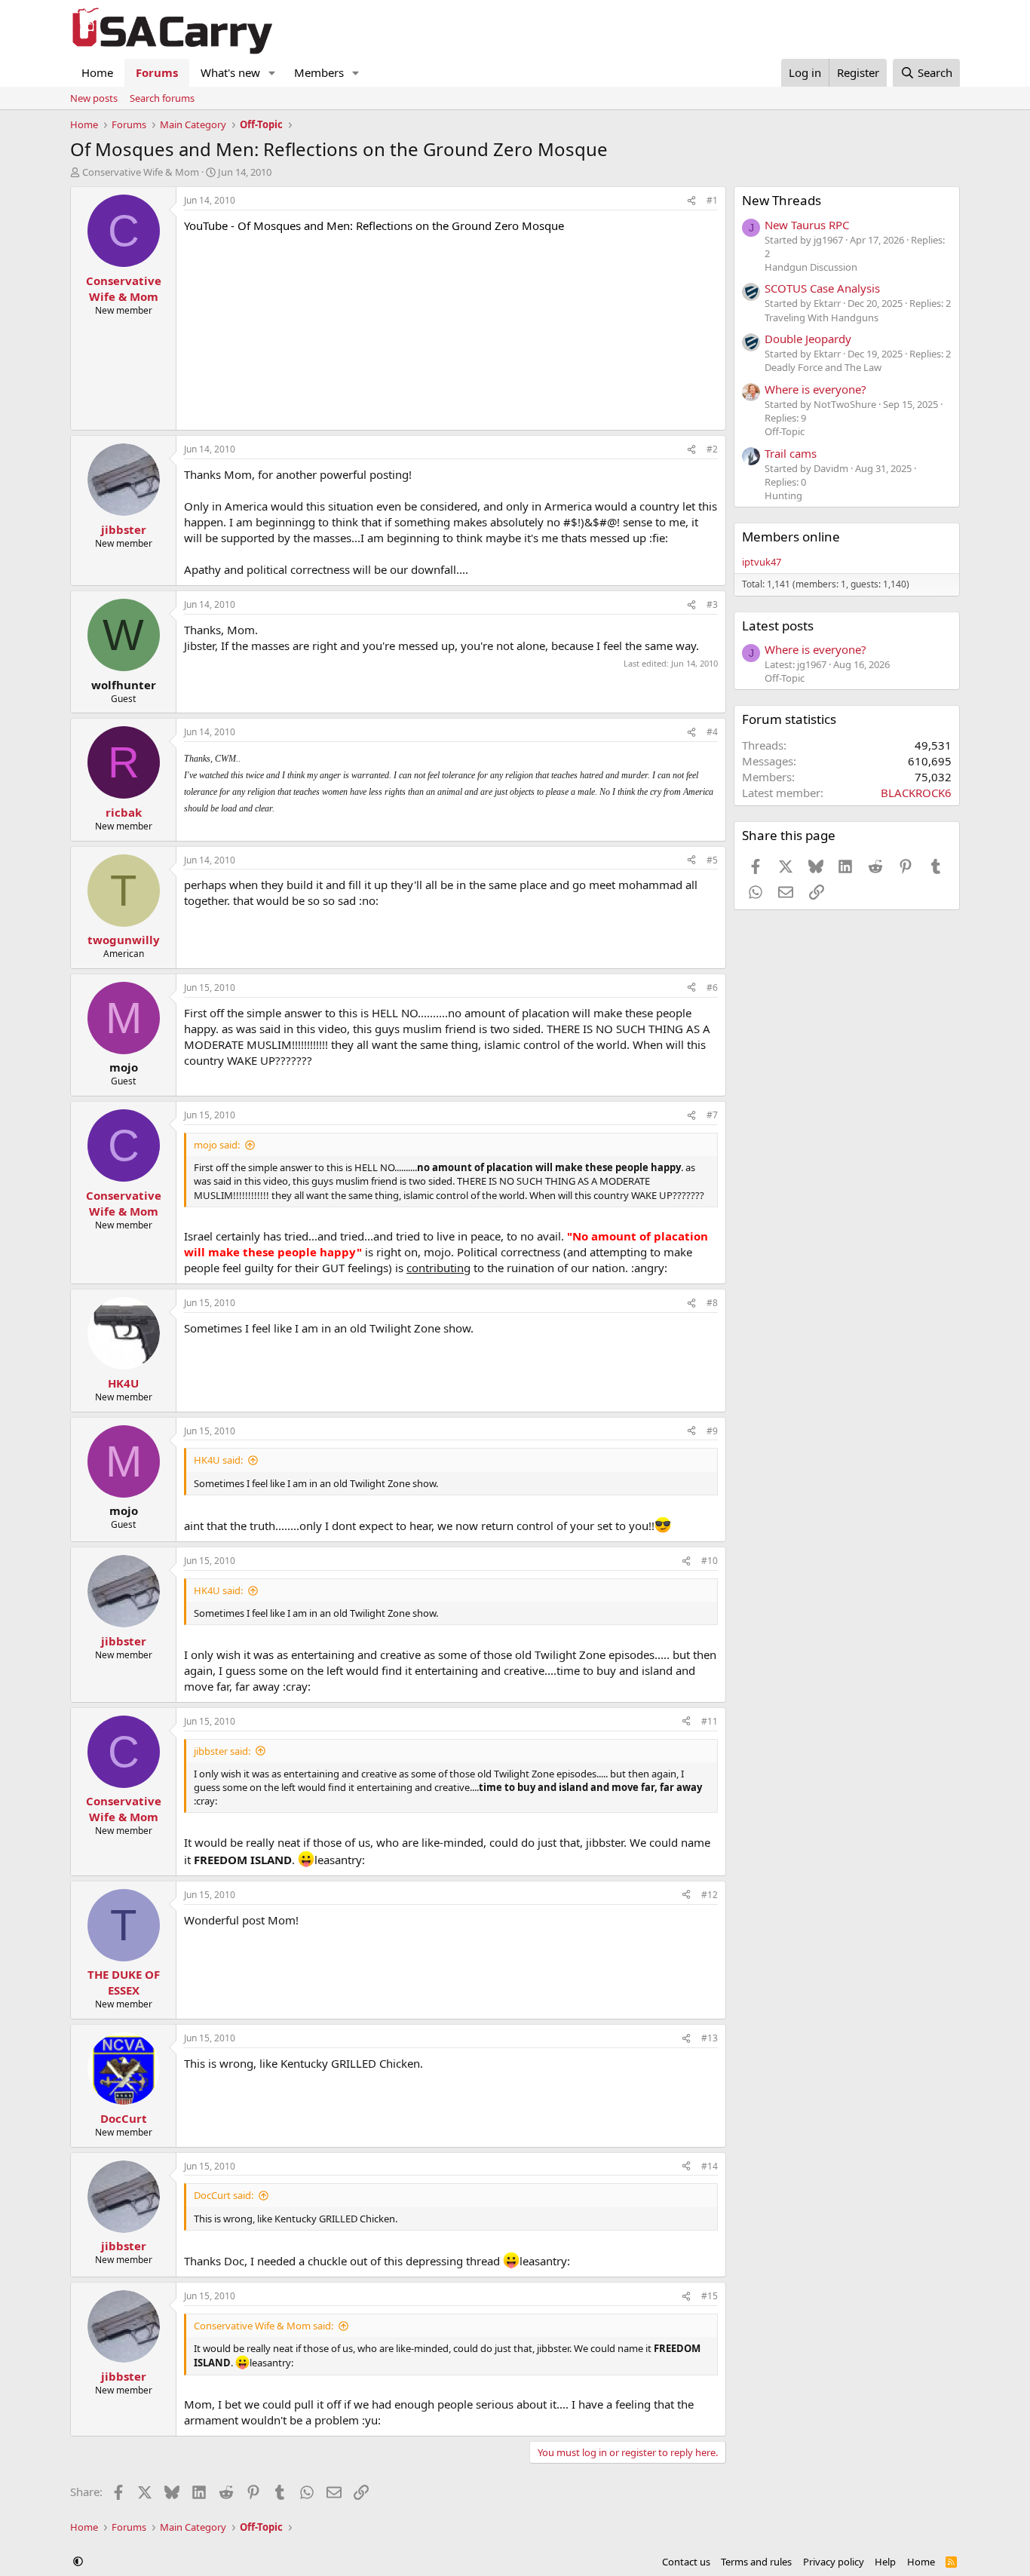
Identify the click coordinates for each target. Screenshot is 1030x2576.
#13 (710, 2038)
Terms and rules (756, 2562)
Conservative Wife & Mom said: (264, 2326)
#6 (712, 987)
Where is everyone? (815, 389)
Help (885, 2562)
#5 (712, 860)
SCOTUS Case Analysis (822, 288)
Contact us (686, 2562)
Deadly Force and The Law (823, 367)
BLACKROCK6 (916, 793)
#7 (712, 1115)
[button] (272, 73)
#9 (712, 1431)
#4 (712, 732)
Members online (791, 537)
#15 (710, 2296)
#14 (710, 2166)
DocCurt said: (224, 2195)
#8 (712, 1303)
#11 (710, 1721)
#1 (712, 200)
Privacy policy (834, 2562)
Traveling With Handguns (822, 317)
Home (97, 72)
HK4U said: (218, 1460)
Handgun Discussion (811, 267)
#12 (710, 1895)
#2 (712, 449)
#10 (710, 1561)
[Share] (691, 201)
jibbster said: (222, 1751)
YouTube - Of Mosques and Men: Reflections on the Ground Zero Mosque (374, 225)
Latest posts (778, 626)
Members (319, 72)
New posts (94, 98)
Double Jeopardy (808, 339)
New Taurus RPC (807, 225)
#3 (712, 604)
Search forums (162, 98)
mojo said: (217, 1145)
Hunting (783, 495)
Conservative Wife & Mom (141, 172)
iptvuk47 (762, 562)
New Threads (782, 200)
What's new (230, 72)
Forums (157, 72)
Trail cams (791, 453)
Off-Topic (785, 431)
